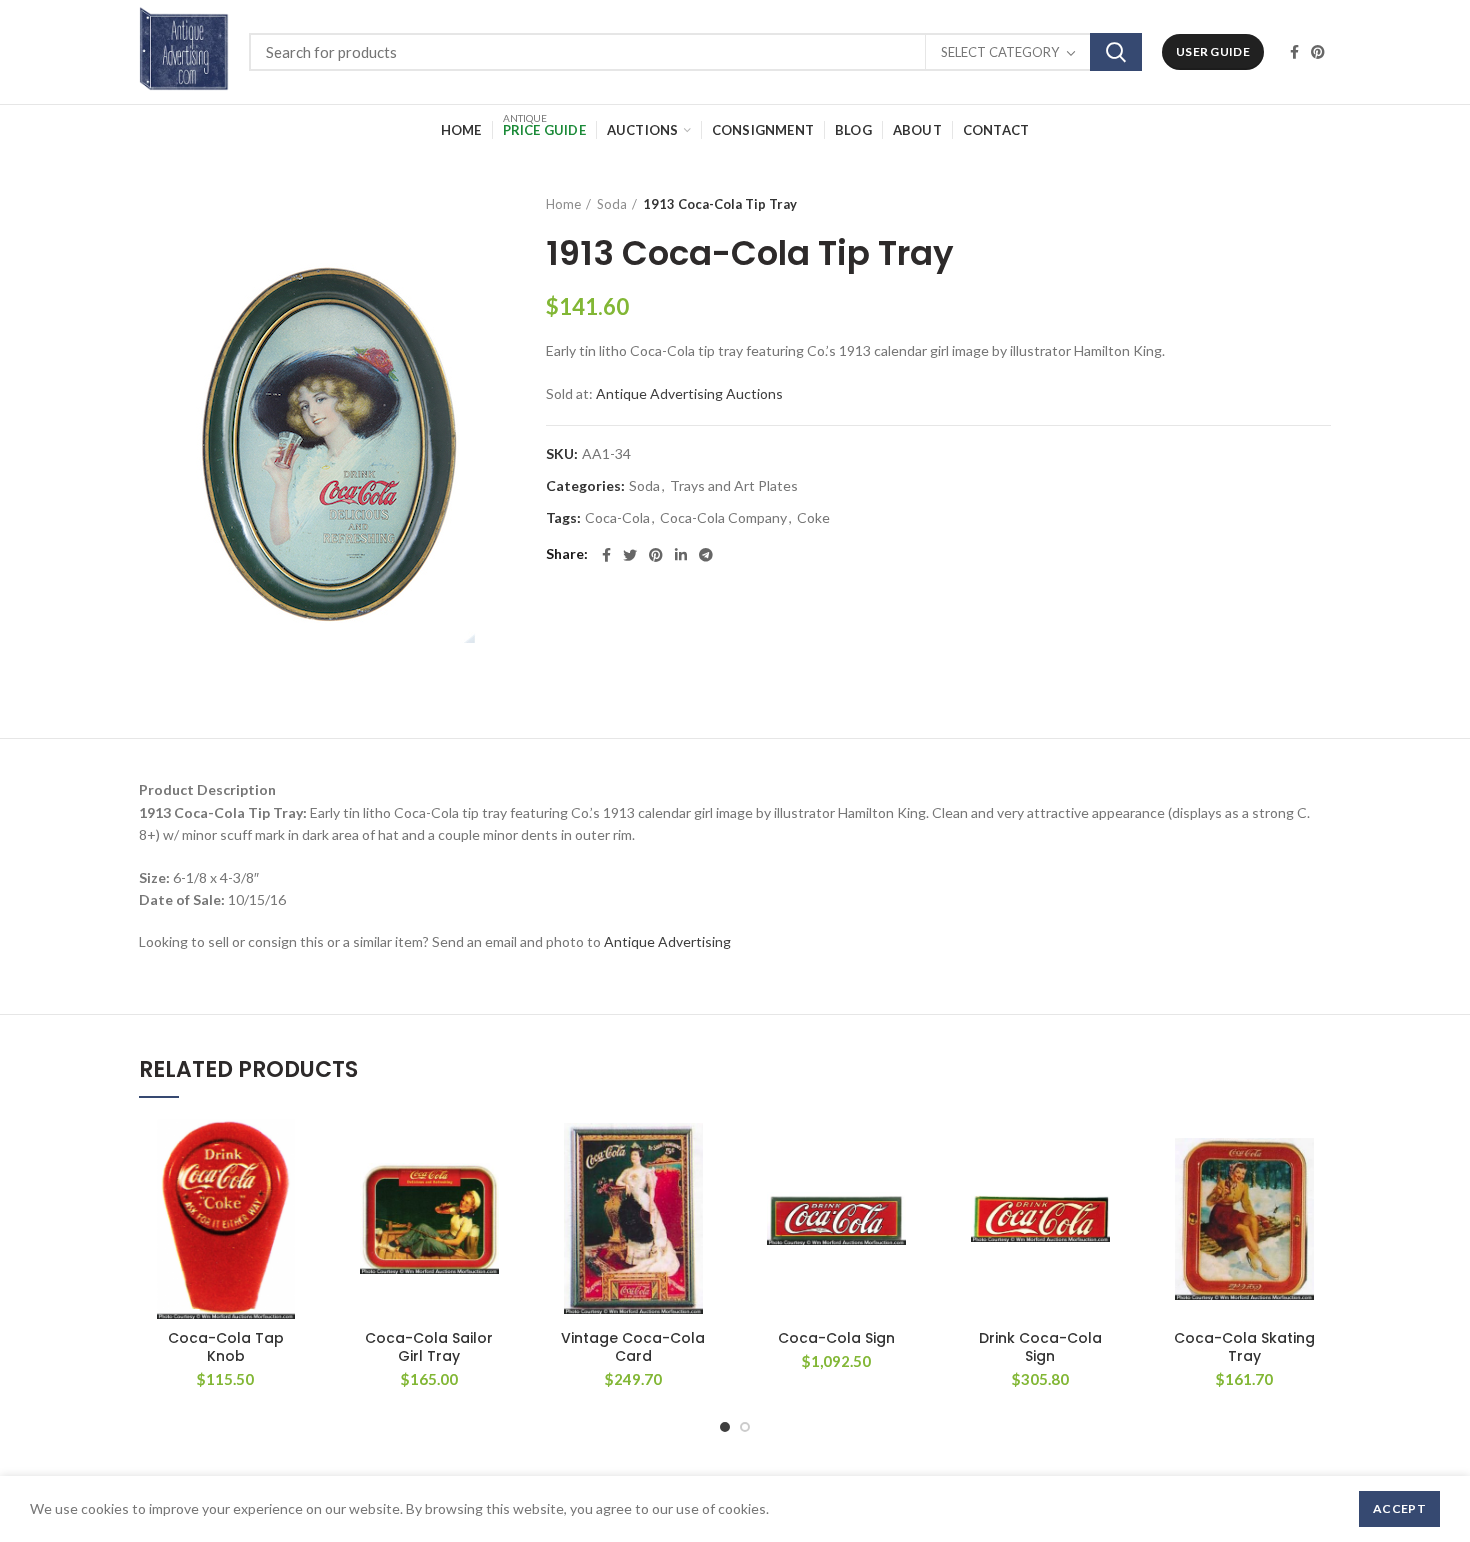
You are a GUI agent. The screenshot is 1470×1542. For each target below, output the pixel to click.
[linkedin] (681, 555)
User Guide (1213, 51)
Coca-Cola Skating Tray (1244, 1347)
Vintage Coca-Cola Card (633, 1347)
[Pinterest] (1318, 52)
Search (1116, 52)
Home (563, 204)
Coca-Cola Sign (836, 1338)
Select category (1000, 52)
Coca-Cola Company (723, 518)
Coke (813, 518)
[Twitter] (630, 555)
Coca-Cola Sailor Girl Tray (429, 1347)
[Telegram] (706, 555)
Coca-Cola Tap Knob (226, 1347)
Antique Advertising (667, 941)
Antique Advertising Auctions (689, 393)
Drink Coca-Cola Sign (1040, 1347)
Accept (1399, 1508)
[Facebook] (1294, 52)
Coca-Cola (617, 518)
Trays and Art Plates (734, 486)
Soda (612, 204)
